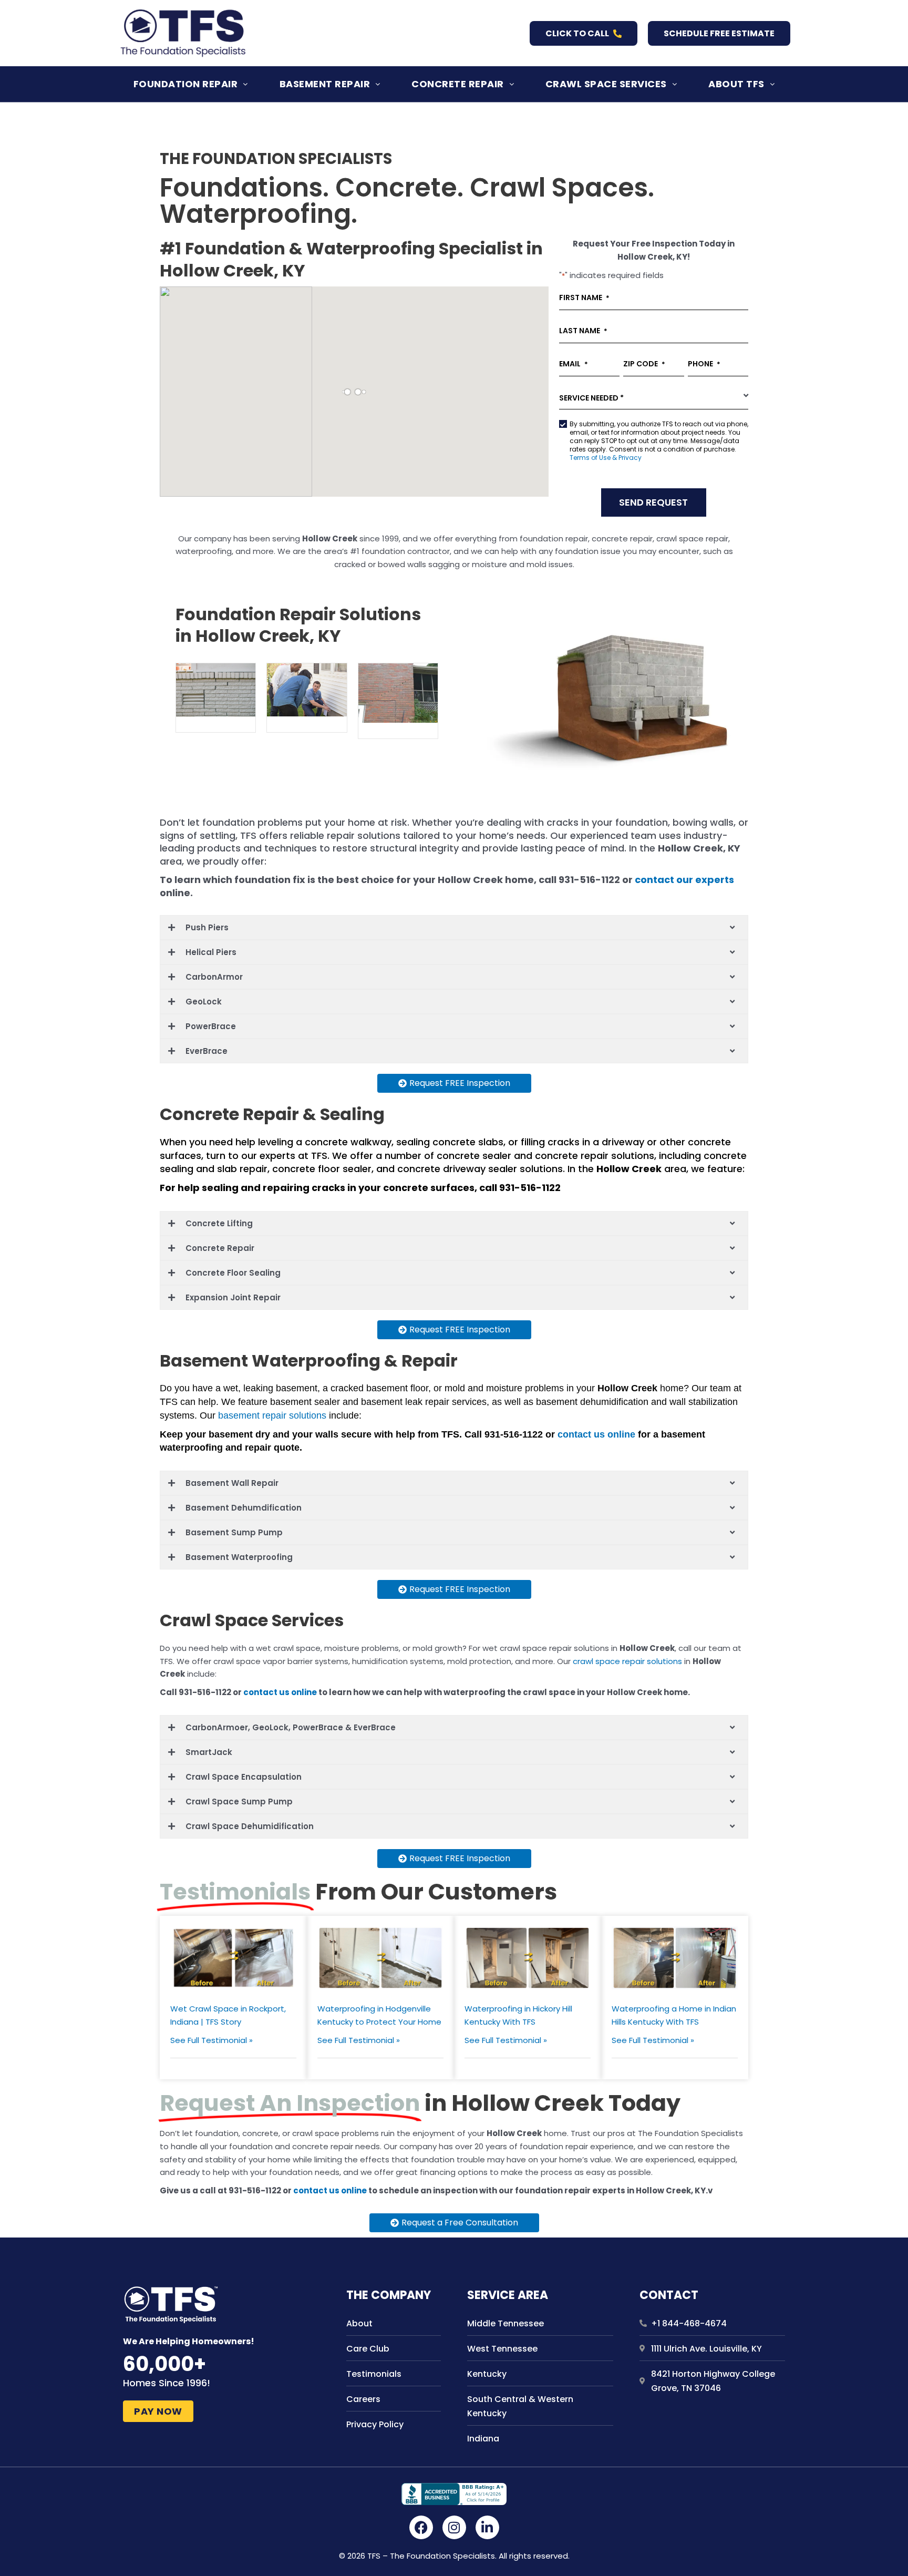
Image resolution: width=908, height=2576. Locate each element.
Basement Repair (325, 84)
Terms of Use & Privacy (606, 458)
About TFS (736, 84)
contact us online (598, 1434)
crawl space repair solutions (627, 1661)
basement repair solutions (272, 1415)
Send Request (653, 502)
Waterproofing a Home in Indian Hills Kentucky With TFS (674, 2015)
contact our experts (684, 880)
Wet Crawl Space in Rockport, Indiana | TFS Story (228, 2015)
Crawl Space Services (606, 84)
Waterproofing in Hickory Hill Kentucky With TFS (518, 2015)
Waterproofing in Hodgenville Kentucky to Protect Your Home (379, 2015)
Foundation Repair (186, 84)
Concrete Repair (458, 84)
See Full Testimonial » (211, 2040)
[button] (191, 84)
